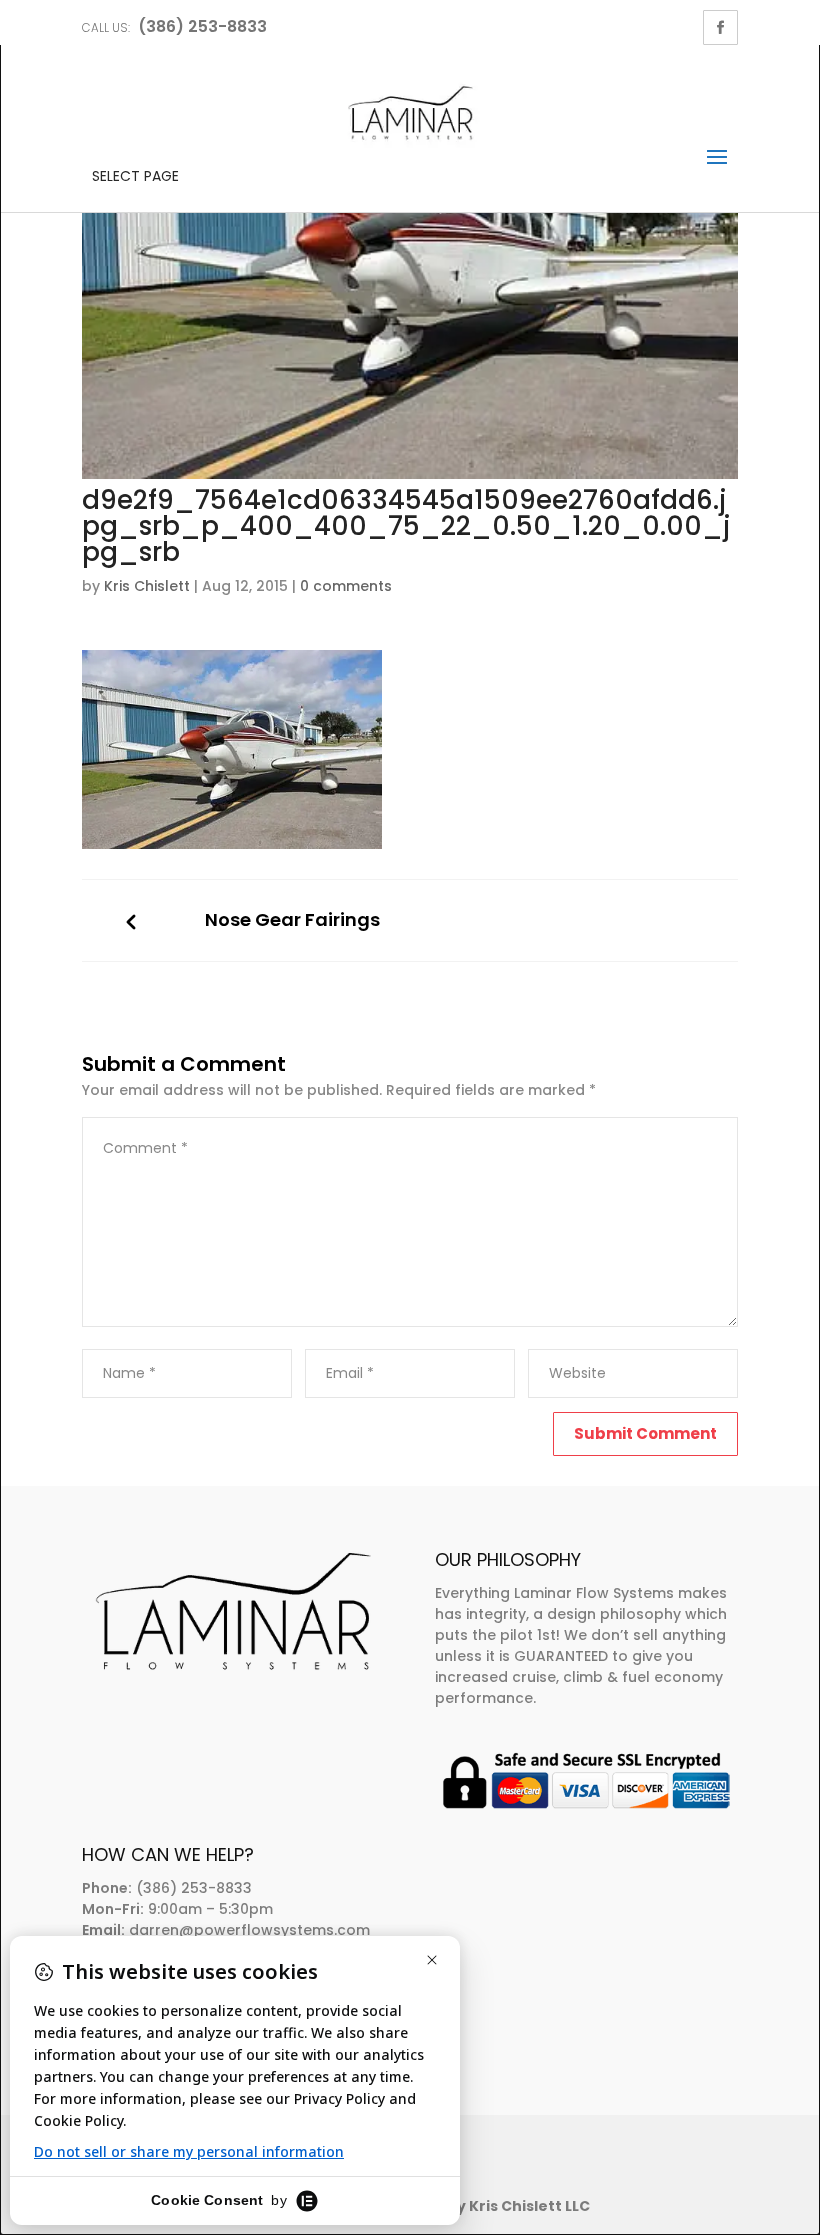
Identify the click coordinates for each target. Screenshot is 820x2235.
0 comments (346, 586)
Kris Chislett (147, 586)
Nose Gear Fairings (292, 920)
